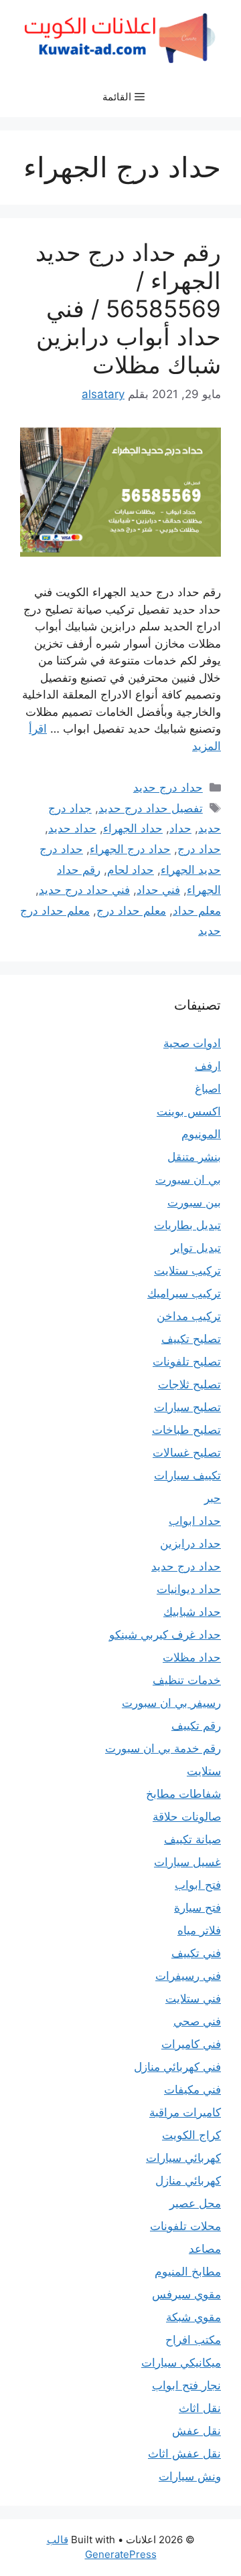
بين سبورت (194, 1202)
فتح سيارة (197, 1908)
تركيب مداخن (189, 1316)
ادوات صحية (192, 1043)
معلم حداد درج (131, 911)
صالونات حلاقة (187, 1817)
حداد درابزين (190, 1544)
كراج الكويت (191, 2135)
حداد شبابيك (192, 1612)
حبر (213, 1498)
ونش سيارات (190, 2476)
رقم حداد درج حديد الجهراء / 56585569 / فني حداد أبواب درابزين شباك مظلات (128, 308)
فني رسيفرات (188, 1976)
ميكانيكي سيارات (181, 2363)
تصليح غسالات (187, 1453)
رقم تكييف (196, 1726)
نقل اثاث (200, 2408)
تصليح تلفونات (187, 1362)
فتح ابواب (198, 1885)
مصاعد (205, 2249)
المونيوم (201, 1134)
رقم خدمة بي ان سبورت (163, 1748)
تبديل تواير (196, 1248)
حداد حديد (72, 828)
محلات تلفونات (185, 2226)
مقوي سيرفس (186, 2294)
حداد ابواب (195, 1521)
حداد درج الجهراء (130, 849)
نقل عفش (196, 2431)
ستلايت (204, 1771)
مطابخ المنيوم (188, 2272)
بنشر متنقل (194, 1157)
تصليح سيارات (187, 1407)
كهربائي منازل (188, 2181)
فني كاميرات (191, 2044)
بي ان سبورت (188, 1180)
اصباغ (208, 1089)
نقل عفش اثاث (184, 2454)
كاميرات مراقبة (185, 2112)
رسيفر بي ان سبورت (171, 1703)
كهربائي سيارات (183, 2158)
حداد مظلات (192, 1657)
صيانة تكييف (192, 1839)
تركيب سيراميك (184, 1293)
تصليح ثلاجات (189, 1384)
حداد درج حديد (168, 788)
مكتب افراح (193, 2340)
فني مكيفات (192, 2090)
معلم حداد (197, 911)
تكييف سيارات (187, 1475)
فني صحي (197, 2021)
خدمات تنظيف (187, 1680)
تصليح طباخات (186, 1430)
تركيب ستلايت (187, 1271)
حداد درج (199, 849)
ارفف (208, 1066)
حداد (180, 828)
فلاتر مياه (199, 1930)
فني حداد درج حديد (84, 890)
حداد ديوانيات (189, 1589)
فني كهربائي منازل (177, 2067)
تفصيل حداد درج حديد (151, 808)
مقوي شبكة (193, 2317)
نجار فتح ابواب (186, 2385)
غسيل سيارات (187, 1862)
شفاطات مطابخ (183, 1794)
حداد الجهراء (133, 828)
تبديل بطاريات (187, 1225)
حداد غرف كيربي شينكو (165, 1635)
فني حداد (158, 890)
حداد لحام (131, 870)
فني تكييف (196, 1953)
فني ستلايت (193, 1999)
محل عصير (195, 2203)
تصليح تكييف (191, 1339)
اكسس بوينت (189, 1111)
